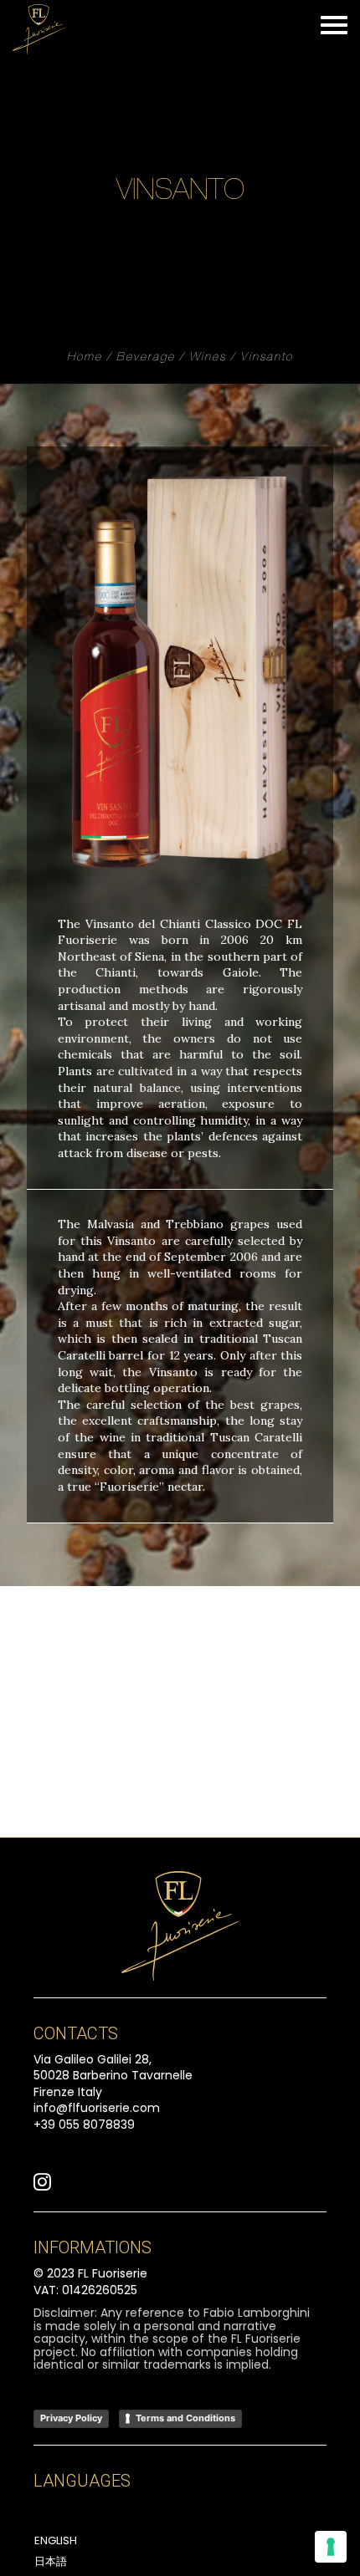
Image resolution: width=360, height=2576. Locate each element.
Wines (208, 358)
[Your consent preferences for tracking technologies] (331, 2547)
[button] (42, 2186)
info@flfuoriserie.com (97, 2108)
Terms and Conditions (185, 2418)
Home (85, 358)
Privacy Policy (71, 2418)
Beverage (146, 358)
